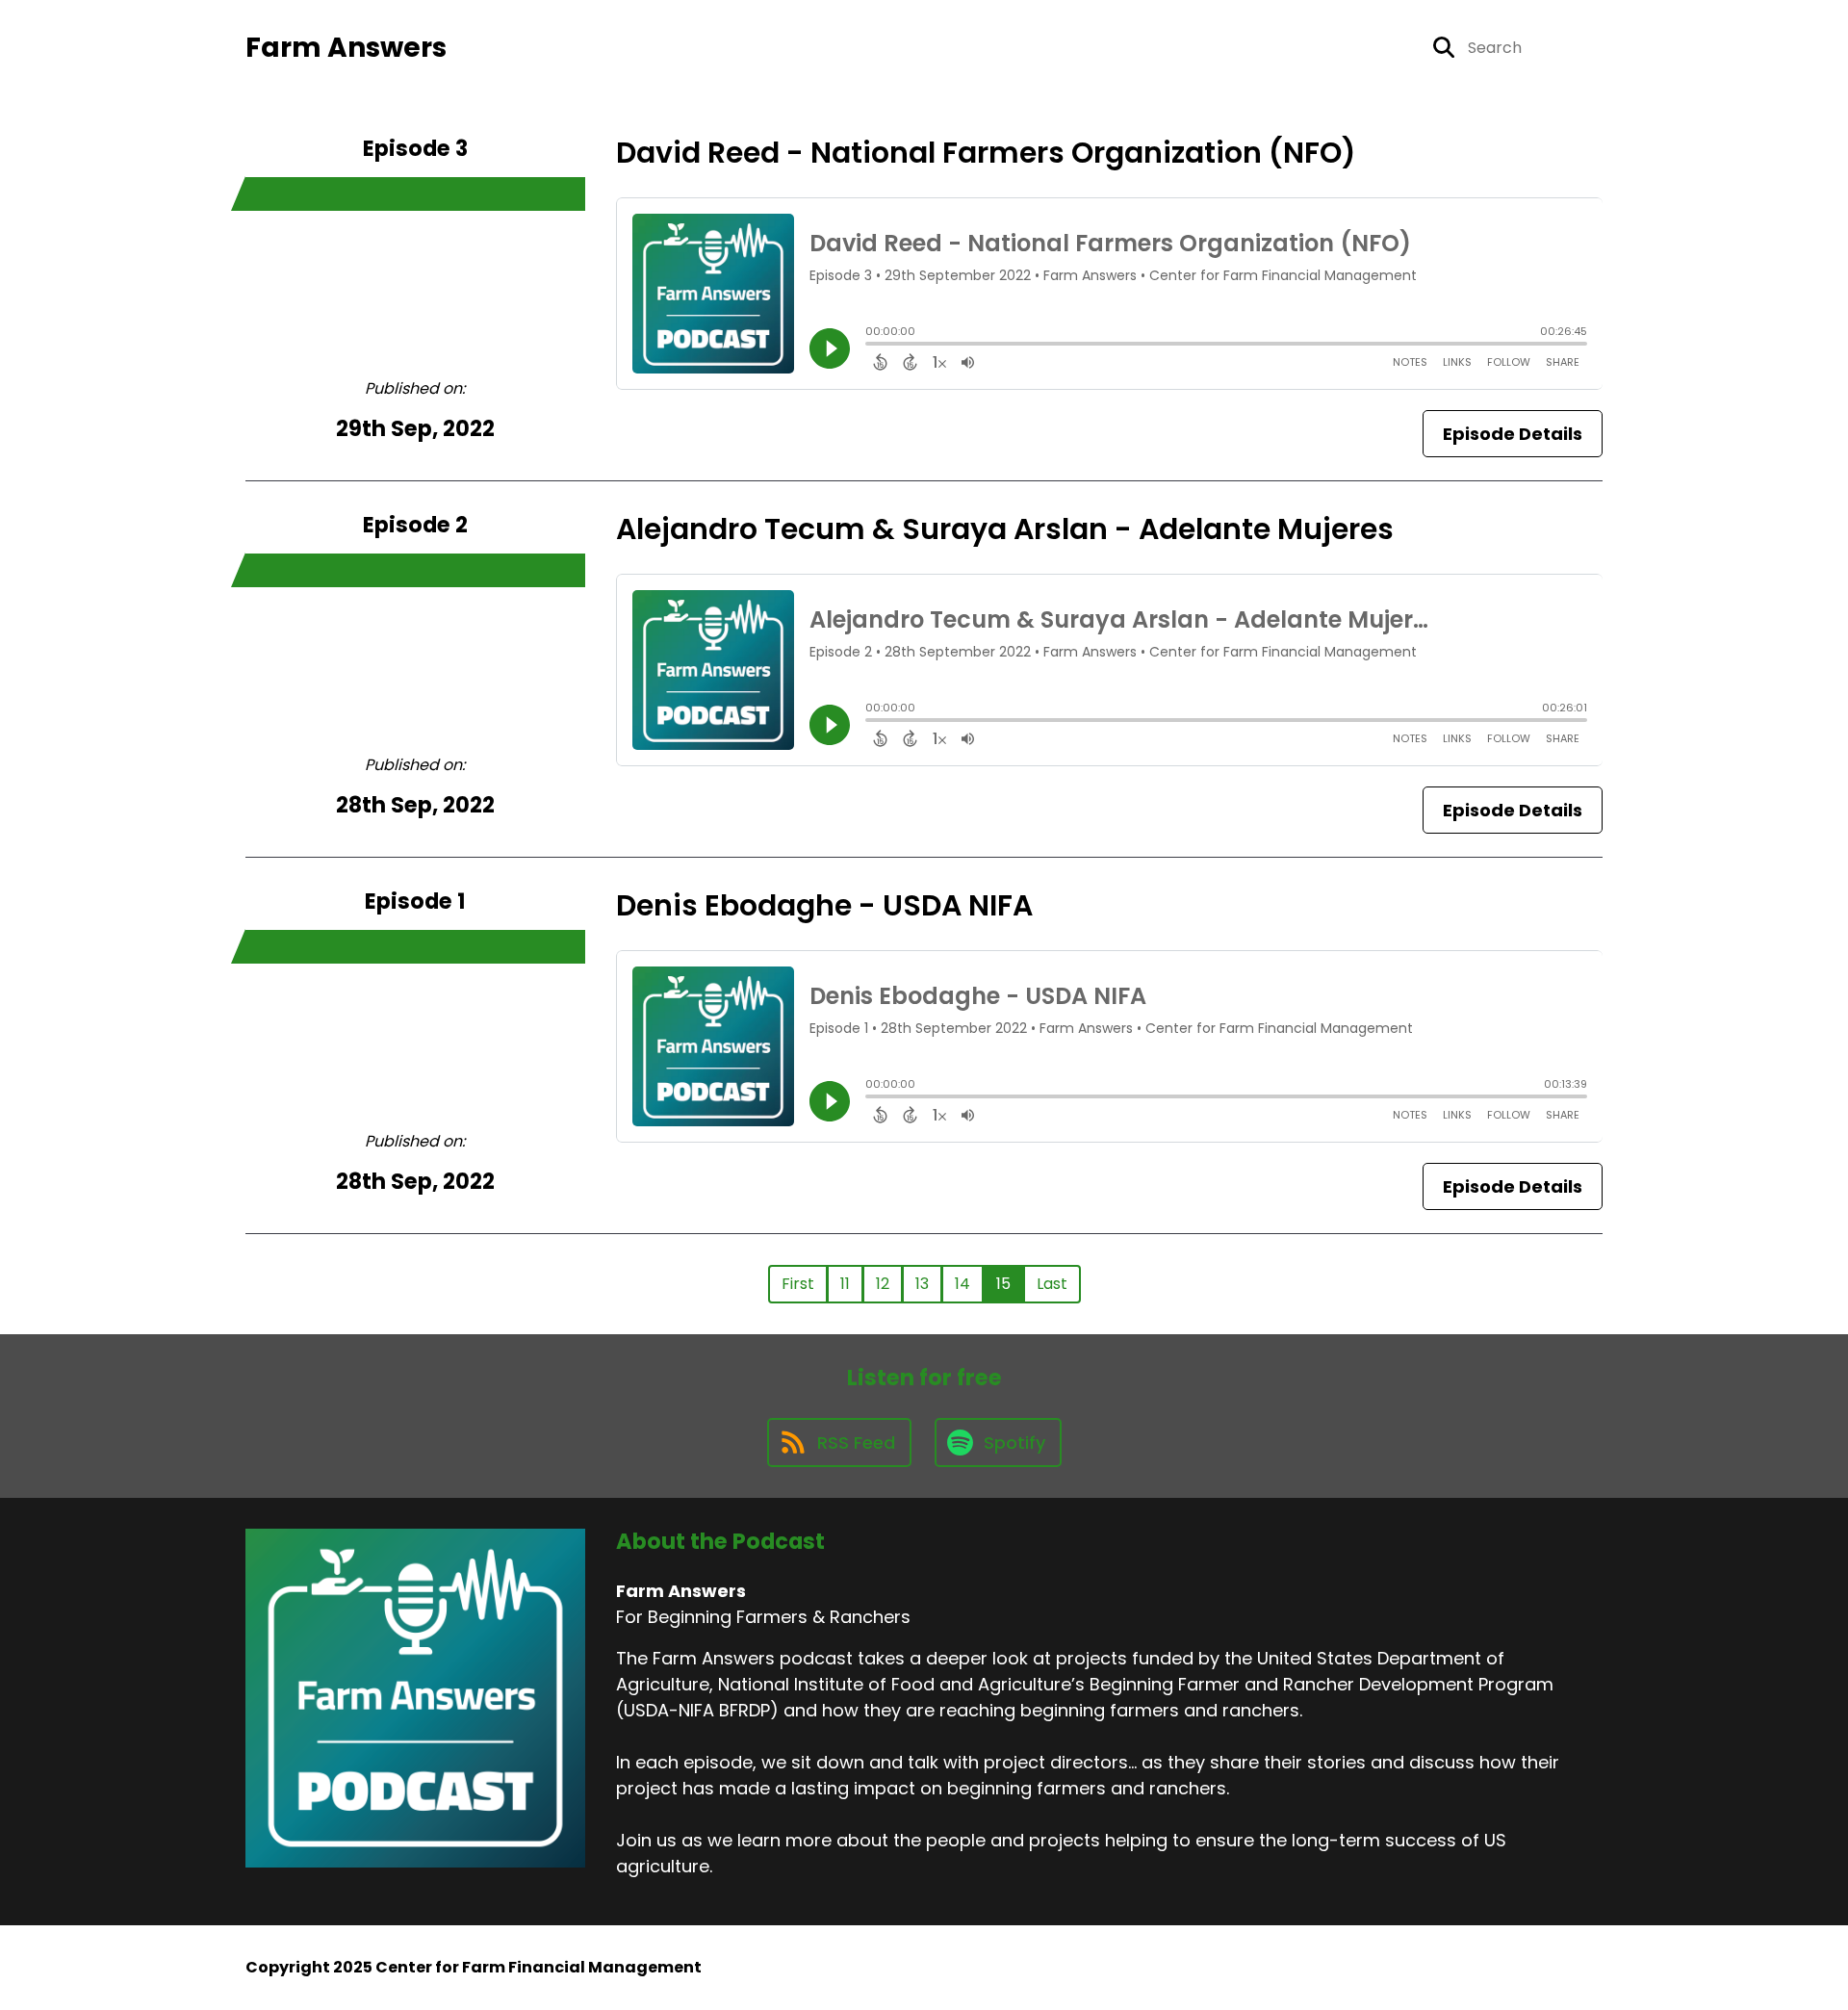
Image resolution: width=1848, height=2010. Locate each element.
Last (1052, 1284)
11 (845, 1284)
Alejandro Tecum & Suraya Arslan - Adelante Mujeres (1005, 529)
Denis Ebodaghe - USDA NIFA (824, 905)
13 (922, 1284)
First (798, 1284)
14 (962, 1284)
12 (883, 1284)
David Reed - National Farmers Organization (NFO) (986, 153)
